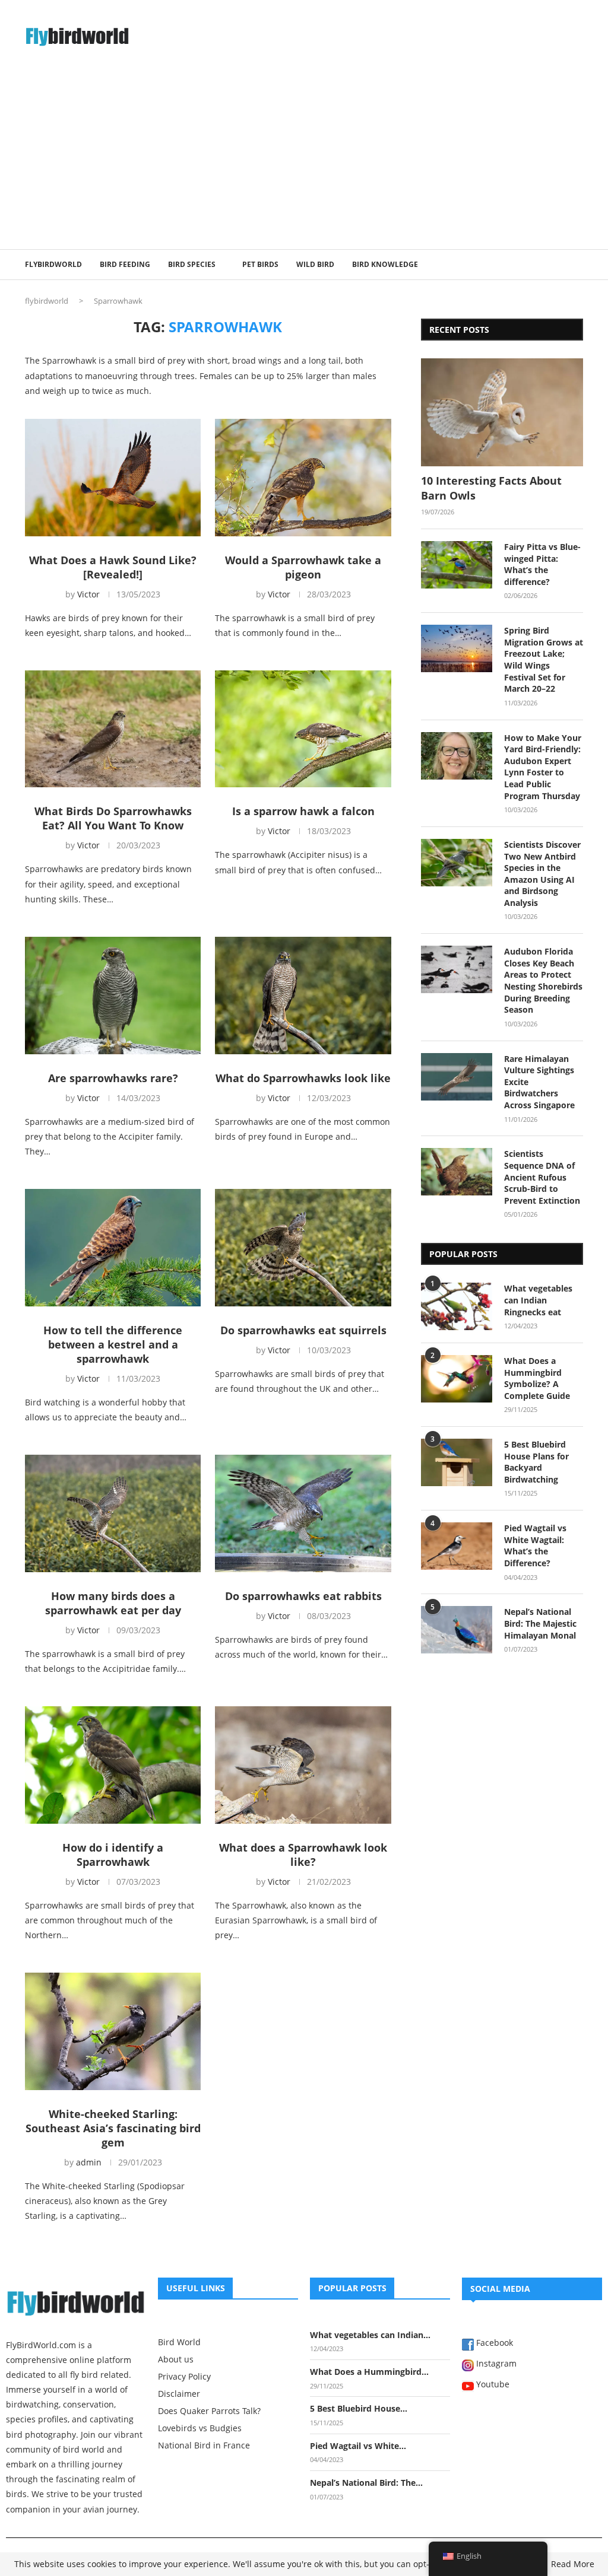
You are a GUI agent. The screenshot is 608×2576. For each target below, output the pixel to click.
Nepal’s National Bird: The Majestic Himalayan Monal (540, 1623)
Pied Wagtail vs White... (358, 2446)
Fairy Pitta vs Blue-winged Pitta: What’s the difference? (542, 564)
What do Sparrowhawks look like (303, 1078)
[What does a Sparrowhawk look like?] (303, 1765)
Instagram (495, 2364)
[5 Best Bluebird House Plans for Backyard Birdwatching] (457, 1462)
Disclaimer (179, 2394)
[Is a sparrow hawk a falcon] (303, 729)
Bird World (179, 2342)
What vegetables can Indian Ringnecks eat (538, 1300)
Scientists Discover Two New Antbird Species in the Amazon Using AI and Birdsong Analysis (542, 874)
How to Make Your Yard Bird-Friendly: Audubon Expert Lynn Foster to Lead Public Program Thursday (543, 767)
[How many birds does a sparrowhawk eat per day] (113, 1513)
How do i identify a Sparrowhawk (113, 1855)
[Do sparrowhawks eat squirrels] (303, 1248)
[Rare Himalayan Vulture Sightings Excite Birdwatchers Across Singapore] (457, 1077)
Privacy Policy (184, 2377)
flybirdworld (47, 301)
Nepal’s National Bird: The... (366, 2483)
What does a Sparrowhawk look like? (303, 1855)
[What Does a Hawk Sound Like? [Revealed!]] (113, 478)
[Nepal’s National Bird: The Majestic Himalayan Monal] (457, 1630)
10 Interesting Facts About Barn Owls (491, 488)
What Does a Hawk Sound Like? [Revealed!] (113, 567)
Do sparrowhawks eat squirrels (303, 1330)
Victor (88, 594)
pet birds (260, 264)
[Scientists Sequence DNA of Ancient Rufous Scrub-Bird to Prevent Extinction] (457, 1172)
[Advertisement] (304, 160)
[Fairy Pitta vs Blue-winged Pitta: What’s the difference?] (457, 565)
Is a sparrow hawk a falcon (303, 811)
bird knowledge (385, 264)
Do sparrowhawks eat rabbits (303, 1596)
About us (176, 2359)
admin (89, 2162)
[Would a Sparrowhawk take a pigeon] (303, 478)
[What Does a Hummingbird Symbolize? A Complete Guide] (457, 1379)
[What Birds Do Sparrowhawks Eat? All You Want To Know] (113, 729)
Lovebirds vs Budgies (200, 2428)
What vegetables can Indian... (370, 2335)
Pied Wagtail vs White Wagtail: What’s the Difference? (535, 1545)
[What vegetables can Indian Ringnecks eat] (457, 1306)
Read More (573, 2564)
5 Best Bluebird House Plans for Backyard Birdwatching (536, 1462)
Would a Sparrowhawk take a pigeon (303, 567)
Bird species (192, 264)
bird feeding (125, 264)
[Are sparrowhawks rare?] (113, 996)
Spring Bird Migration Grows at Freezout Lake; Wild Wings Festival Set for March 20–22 (544, 659)
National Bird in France (204, 2445)
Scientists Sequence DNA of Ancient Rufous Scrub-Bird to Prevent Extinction (542, 1177)
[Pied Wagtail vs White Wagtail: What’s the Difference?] (457, 1546)
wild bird (315, 264)
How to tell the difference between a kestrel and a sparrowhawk (113, 1344)
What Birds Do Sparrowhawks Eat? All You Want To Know (113, 818)
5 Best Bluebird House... (359, 2408)
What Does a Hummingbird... (369, 2372)
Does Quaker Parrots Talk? (209, 2411)
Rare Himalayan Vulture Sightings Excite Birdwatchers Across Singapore (539, 1082)
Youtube (492, 2385)
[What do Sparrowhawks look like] (303, 996)
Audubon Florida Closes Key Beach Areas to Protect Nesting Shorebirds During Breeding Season (543, 980)
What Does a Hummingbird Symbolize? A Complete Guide (537, 1378)
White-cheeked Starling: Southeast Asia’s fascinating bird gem (113, 2128)
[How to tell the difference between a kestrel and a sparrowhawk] (113, 1248)
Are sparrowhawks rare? (113, 1078)
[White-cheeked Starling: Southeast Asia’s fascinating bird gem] (113, 2031)
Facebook (493, 2343)
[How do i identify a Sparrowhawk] (113, 1765)
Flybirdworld (53, 264)
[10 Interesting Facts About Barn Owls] (502, 412)
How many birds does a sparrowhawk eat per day (113, 1603)
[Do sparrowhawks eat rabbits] (303, 1513)
